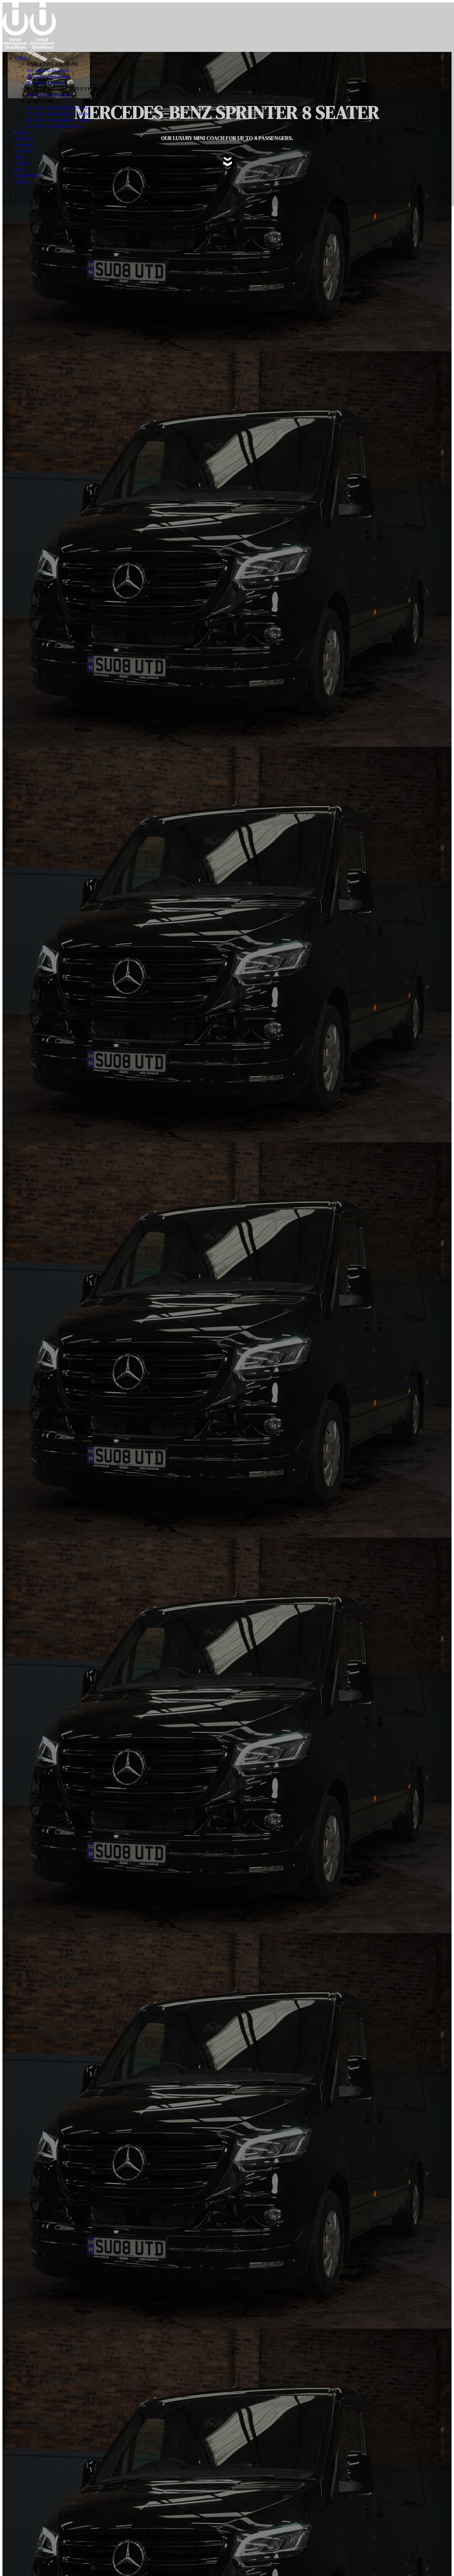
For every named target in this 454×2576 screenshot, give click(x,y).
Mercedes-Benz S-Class (49, 76)
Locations (24, 151)
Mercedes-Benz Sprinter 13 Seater (59, 114)
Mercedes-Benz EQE (46, 83)
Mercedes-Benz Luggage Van (55, 126)
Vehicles (22, 58)
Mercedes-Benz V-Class (49, 95)
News (20, 169)
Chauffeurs (25, 138)
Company (24, 144)
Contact (22, 182)
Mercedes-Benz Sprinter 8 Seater (59, 107)
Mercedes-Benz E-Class (49, 70)
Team (20, 157)
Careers (23, 163)
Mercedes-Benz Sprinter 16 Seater (59, 120)
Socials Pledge (28, 175)
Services (22, 132)
